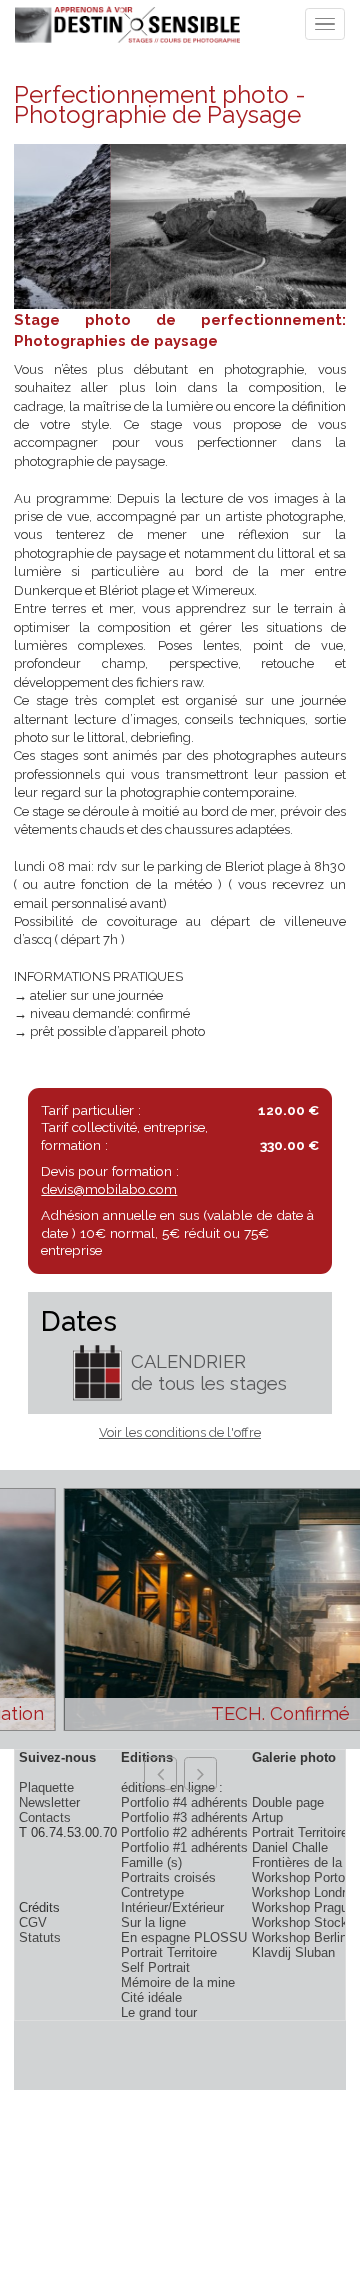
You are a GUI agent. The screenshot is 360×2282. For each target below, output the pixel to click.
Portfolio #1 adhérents (184, 1847)
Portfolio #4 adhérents (184, 1802)
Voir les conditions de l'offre (180, 1432)
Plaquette (46, 1787)
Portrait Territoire (169, 1952)
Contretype (152, 1892)
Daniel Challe (290, 1847)
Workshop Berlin (299, 1937)
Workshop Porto (298, 1877)
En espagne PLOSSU (184, 1937)
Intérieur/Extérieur (172, 1907)
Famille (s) (151, 1862)
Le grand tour (159, 2012)
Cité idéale (151, 1997)
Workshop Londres (306, 1892)
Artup (267, 1817)
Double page (288, 1802)
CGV (33, 1922)
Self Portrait (155, 1967)
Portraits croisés (168, 1877)
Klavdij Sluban (293, 1952)
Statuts (40, 1937)
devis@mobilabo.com (109, 1189)
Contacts (45, 1817)
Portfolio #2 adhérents (184, 1832)
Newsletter (49, 1802)
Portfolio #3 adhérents (184, 1817)
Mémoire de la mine (178, 1982)
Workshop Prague (303, 1907)
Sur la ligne (153, 1922)
